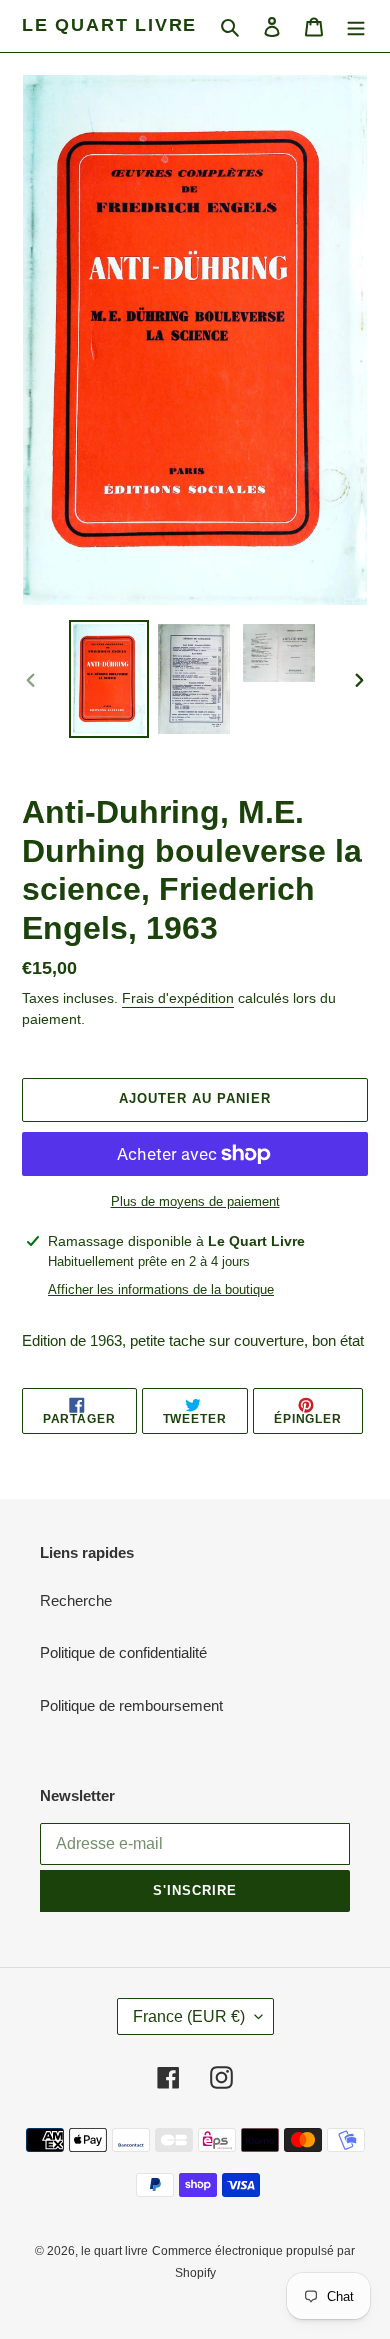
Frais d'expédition (178, 998)
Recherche (76, 1600)
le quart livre (109, 25)
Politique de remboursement (131, 1705)
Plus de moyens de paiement (195, 1201)
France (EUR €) (189, 2016)
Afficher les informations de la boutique (161, 1289)
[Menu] (356, 26)
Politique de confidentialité (123, 1652)
